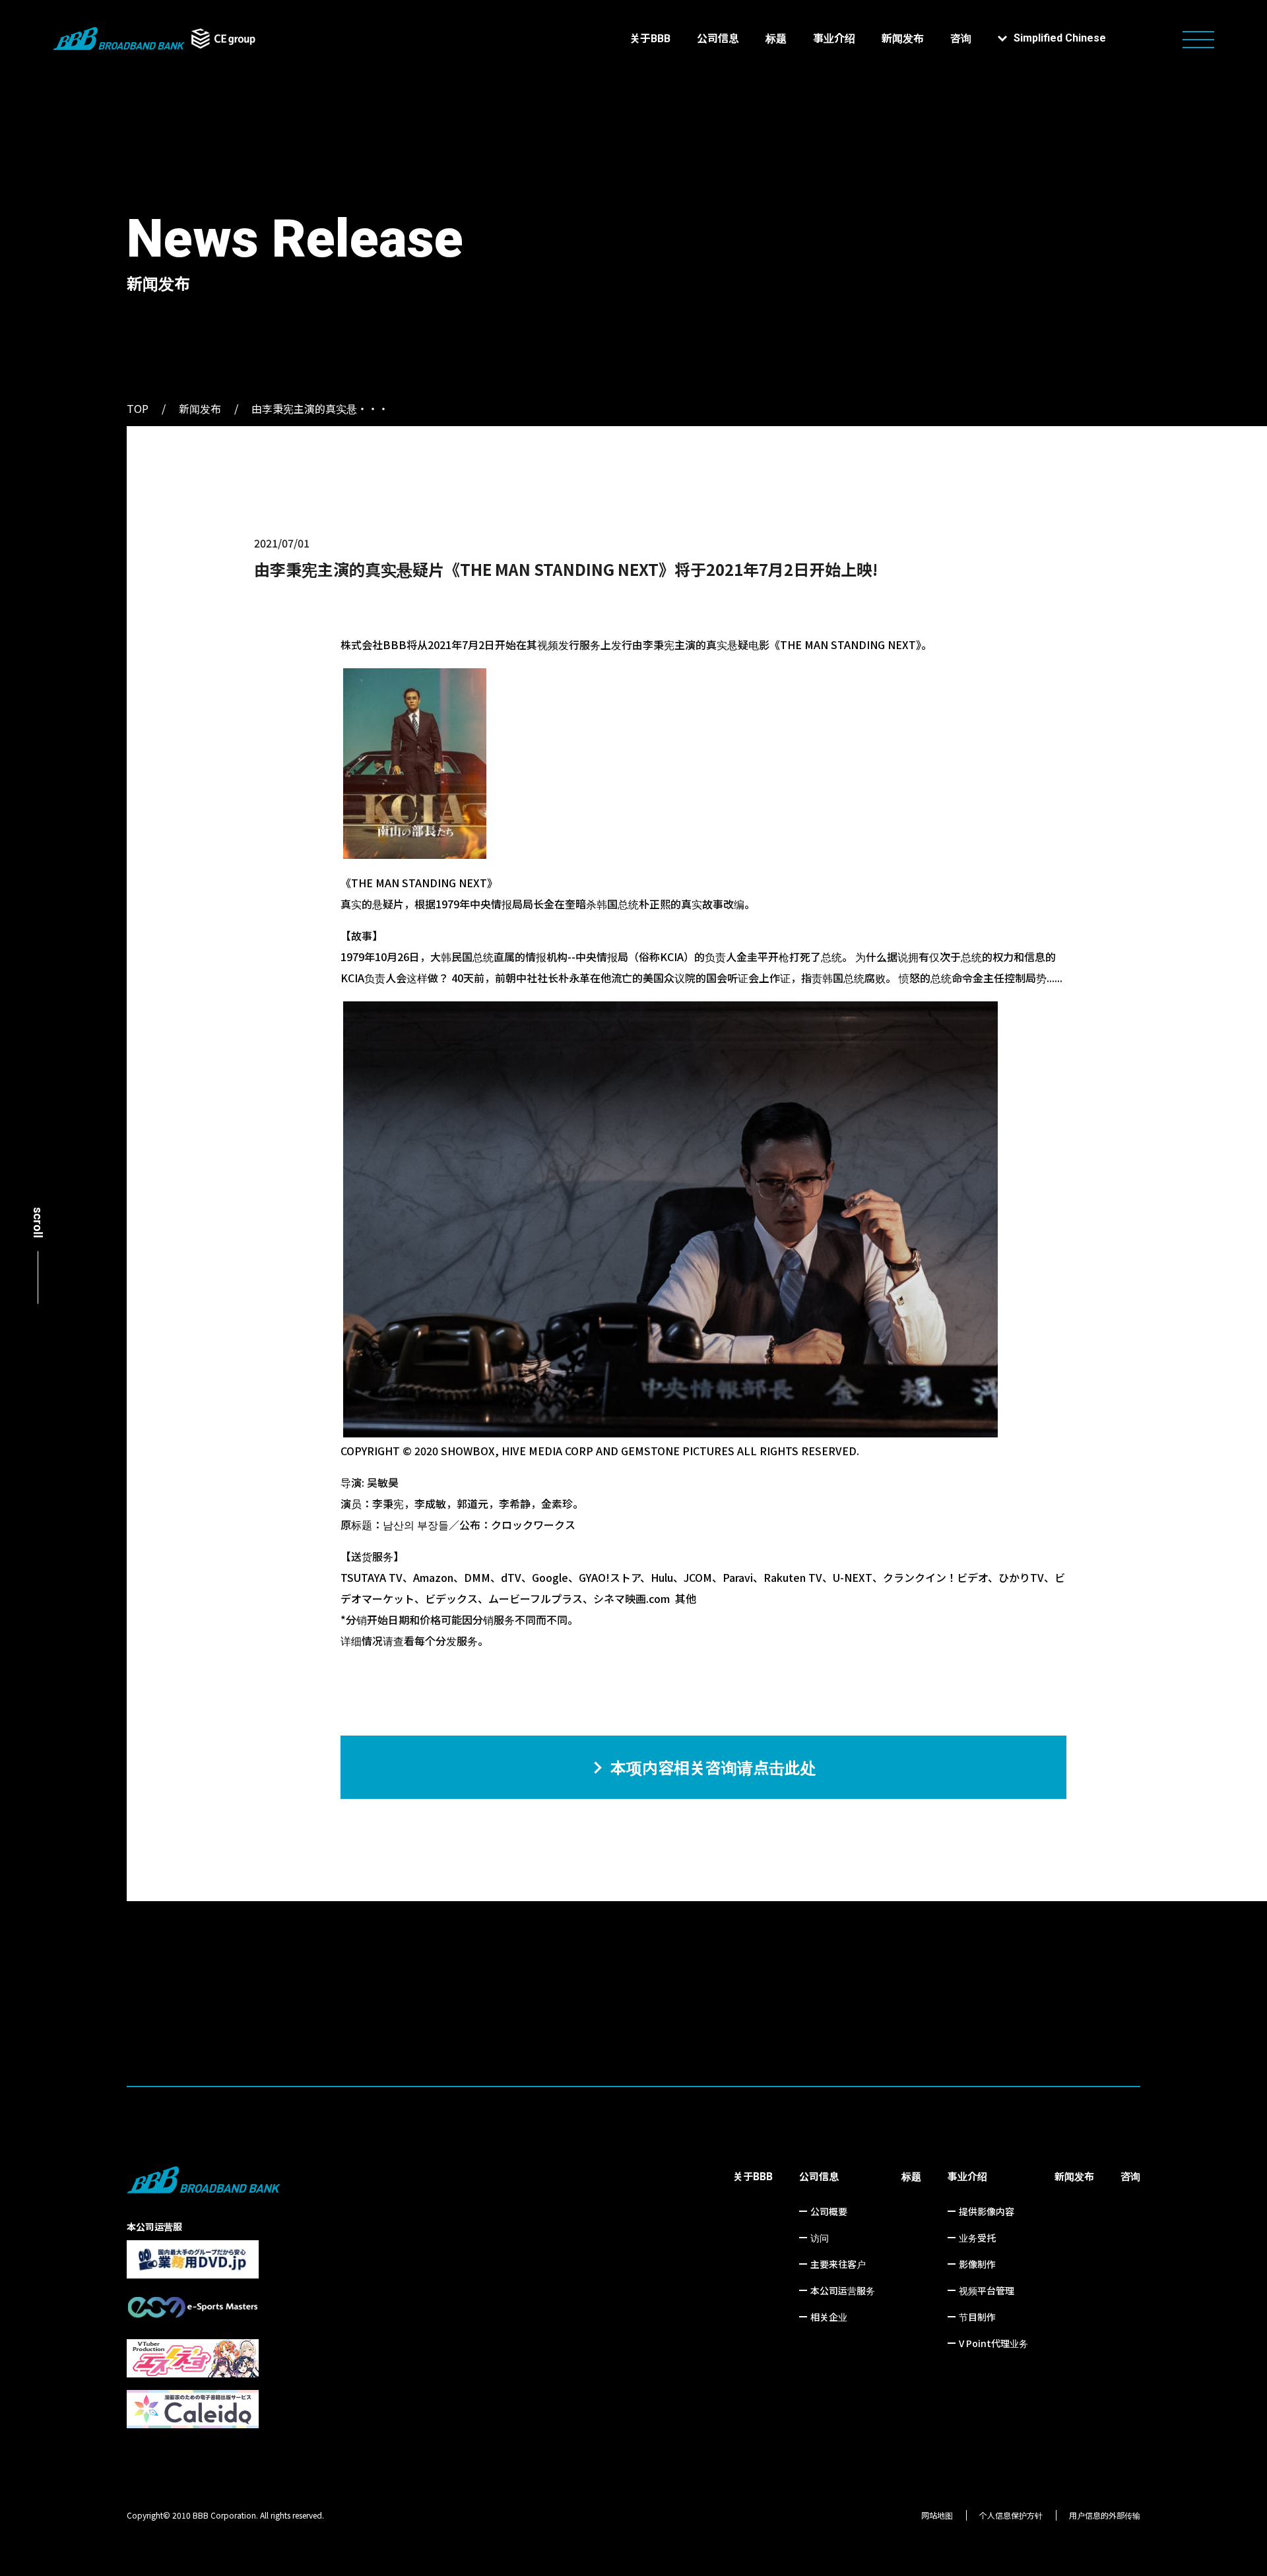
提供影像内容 (987, 2211)
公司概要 (829, 2211)
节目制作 (977, 2317)
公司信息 (718, 39)
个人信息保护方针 (1011, 2515)
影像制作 (977, 2264)
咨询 (961, 39)
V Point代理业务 (993, 2343)
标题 (776, 39)
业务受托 (977, 2238)
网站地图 (937, 2515)
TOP (138, 408)
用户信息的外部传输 (1105, 2515)
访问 (820, 2238)
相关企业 (829, 2317)
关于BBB (650, 39)
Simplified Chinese (1060, 38)
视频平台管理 (987, 2290)
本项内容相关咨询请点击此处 (713, 1767)
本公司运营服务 (843, 2290)
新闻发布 (903, 39)
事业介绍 (834, 39)
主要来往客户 (838, 2264)
